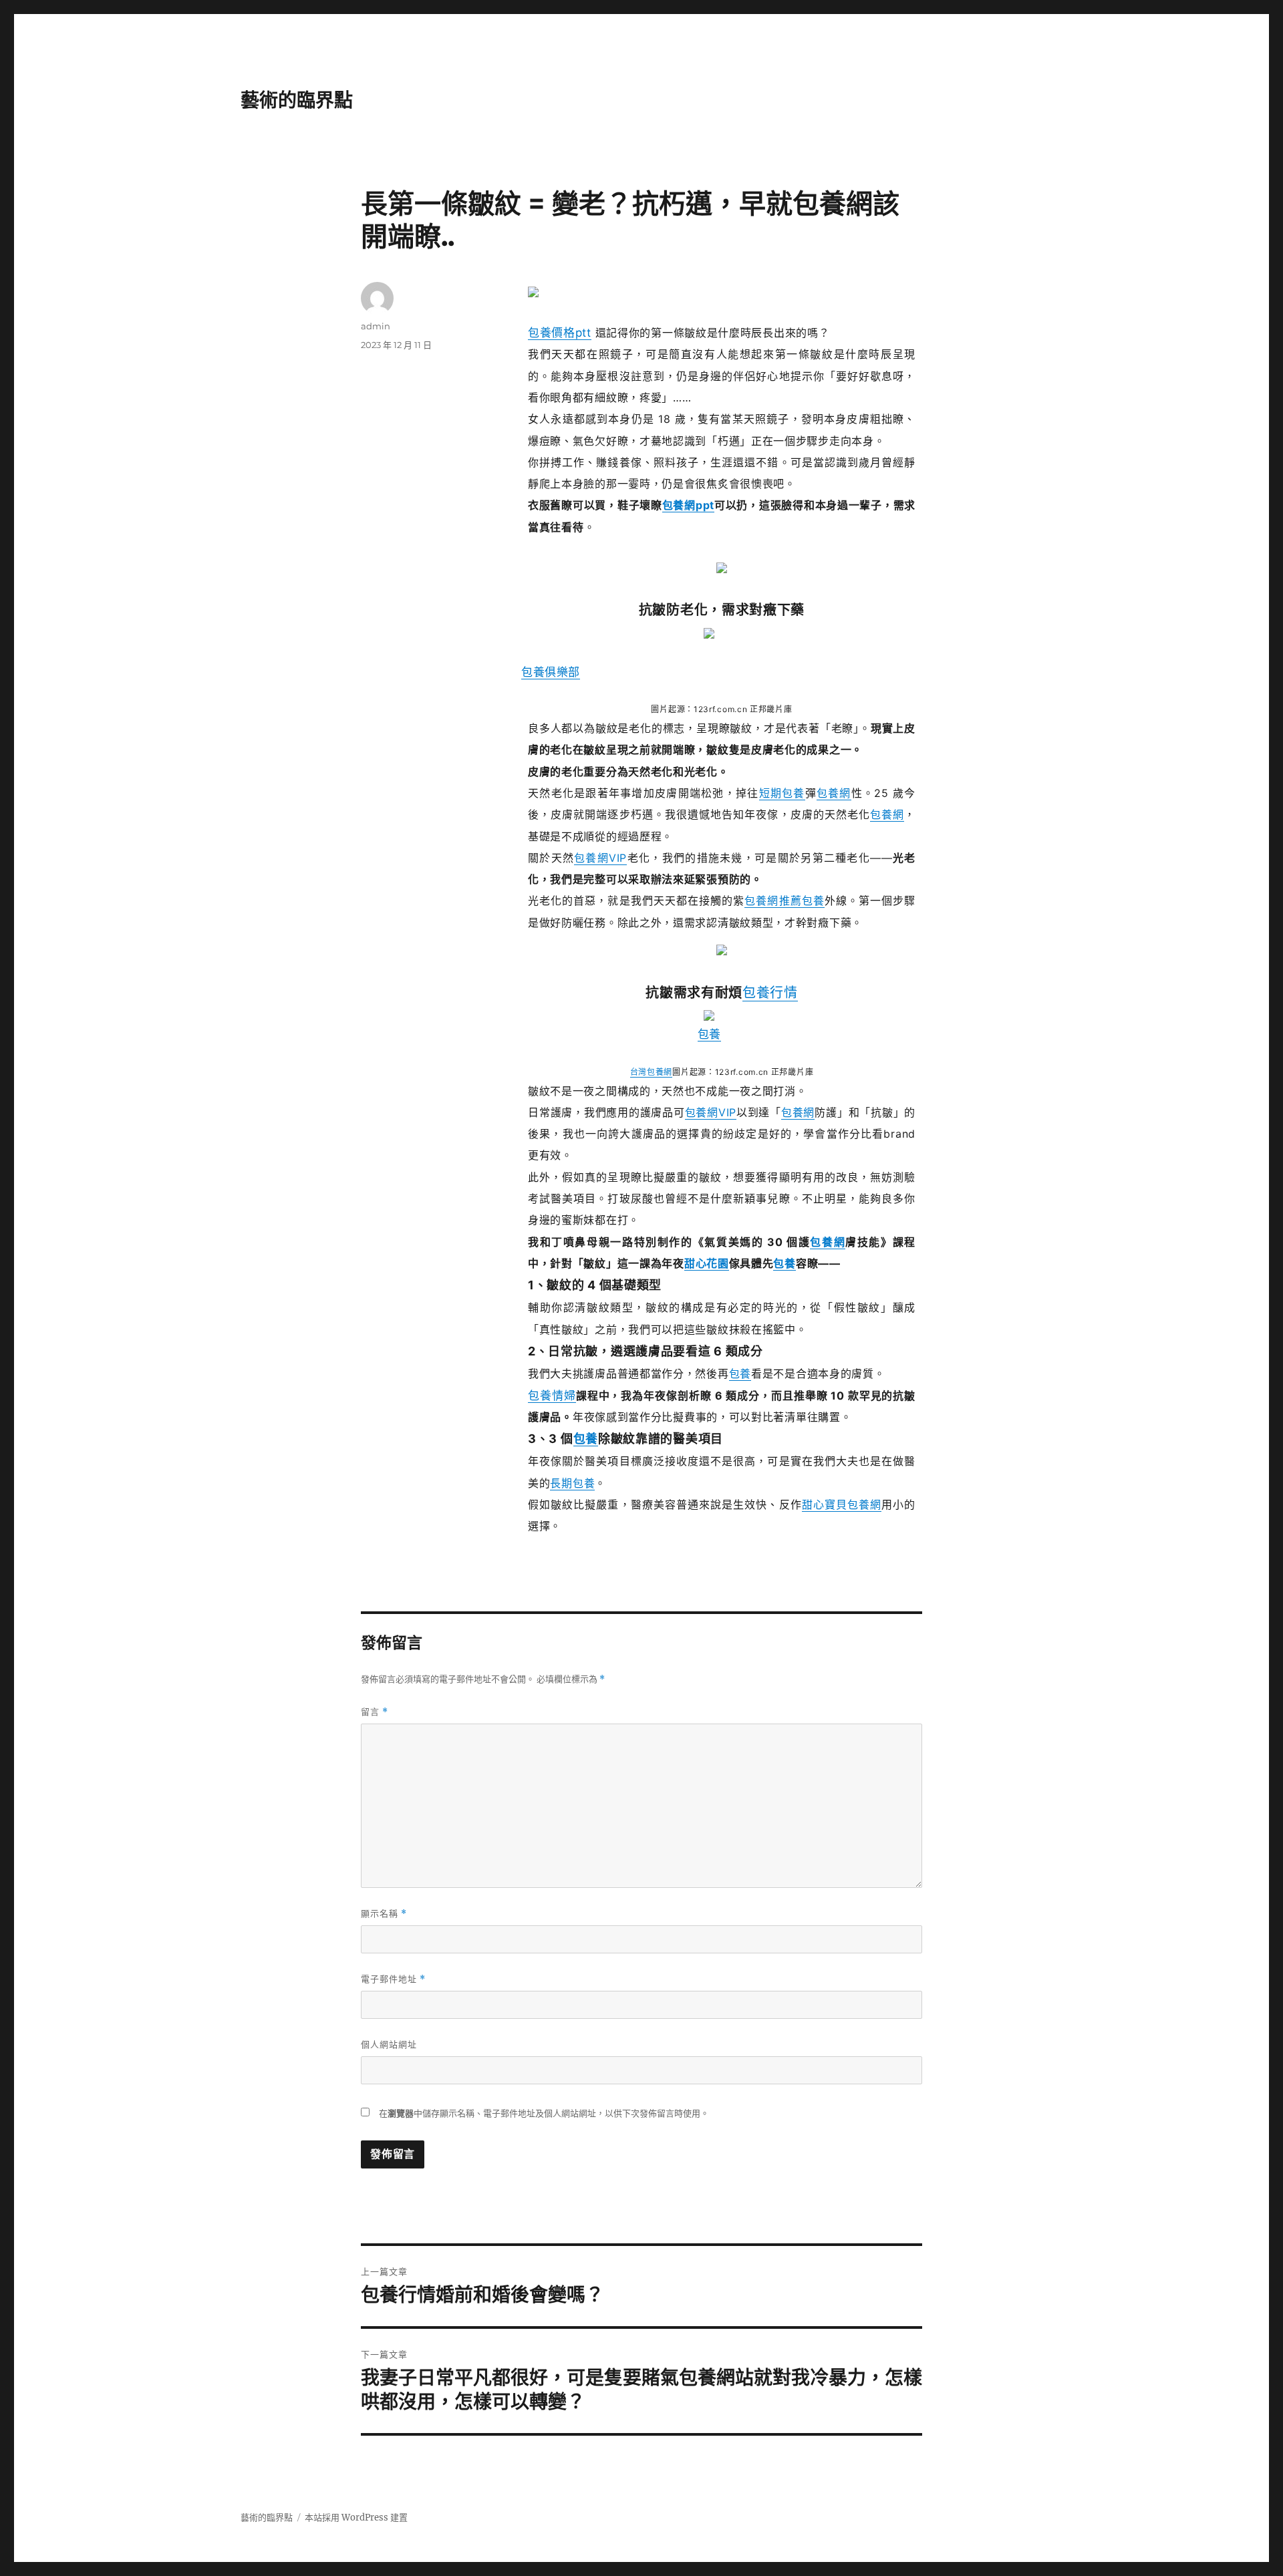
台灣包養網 (652, 1072)
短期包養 (782, 793)
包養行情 (770, 993)
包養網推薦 (773, 901)
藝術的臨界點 (297, 100)
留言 (375, 1712)
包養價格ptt (560, 333)
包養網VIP (600, 858)
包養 (813, 901)
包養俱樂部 (551, 672)
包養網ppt (688, 505)
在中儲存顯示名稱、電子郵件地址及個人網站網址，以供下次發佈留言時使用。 (544, 2113)
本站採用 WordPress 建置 (356, 2518)
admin (376, 326)
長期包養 (572, 1483)
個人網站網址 (389, 2044)
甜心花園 (707, 1263)
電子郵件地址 (393, 1979)
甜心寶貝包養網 (842, 1504)
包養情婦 (552, 1396)
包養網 (834, 793)
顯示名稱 (384, 1914)
